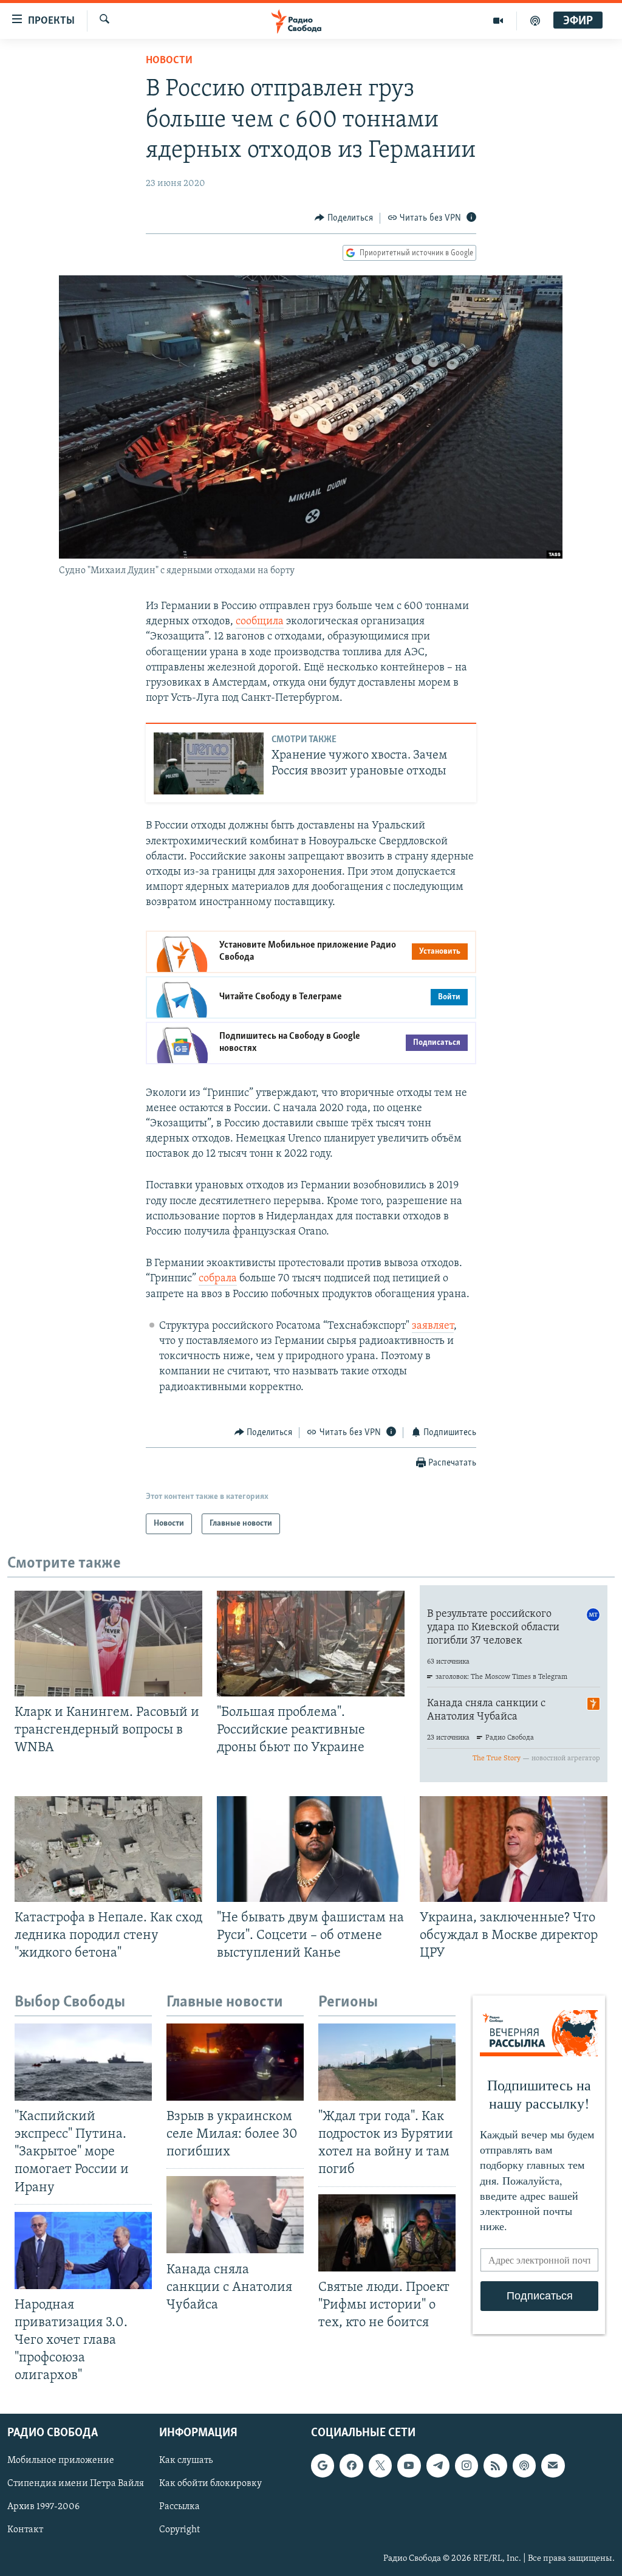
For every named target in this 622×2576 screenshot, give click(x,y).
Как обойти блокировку (210, 2484)
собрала (218, 1279)
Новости (169, 61)
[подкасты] (535, 21)
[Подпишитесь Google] (323, 2466)
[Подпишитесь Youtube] (409, 2466)
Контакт (25, 2530)
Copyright (179, 2530)
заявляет (433, 1326)
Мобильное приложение (61, 2461)
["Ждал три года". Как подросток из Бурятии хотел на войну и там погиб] (387, 2062)
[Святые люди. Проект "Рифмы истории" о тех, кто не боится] (387, 2233)
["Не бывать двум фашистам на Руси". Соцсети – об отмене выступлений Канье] (311, 1849)
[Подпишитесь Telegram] (438, 2466)
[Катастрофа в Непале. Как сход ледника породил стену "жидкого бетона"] (108, 1849)
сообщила (260, 622)
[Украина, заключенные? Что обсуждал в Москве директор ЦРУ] (514, 1849)
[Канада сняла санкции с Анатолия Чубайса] (235, 2215)
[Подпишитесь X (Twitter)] (380, 2466)
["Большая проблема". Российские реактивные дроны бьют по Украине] (311, 1644)
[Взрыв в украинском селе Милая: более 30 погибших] (235, 2062)
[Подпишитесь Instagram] (466, 2466)
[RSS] (495, 2466)
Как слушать (186, 2461)
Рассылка (179, 2507)
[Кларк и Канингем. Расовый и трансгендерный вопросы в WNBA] (108, 1644)
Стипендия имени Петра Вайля (76, 2484)
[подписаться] (553, 2466)
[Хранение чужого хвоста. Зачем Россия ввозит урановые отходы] (209, 763)
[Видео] (498, 21)
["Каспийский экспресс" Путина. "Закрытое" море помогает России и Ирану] (83, 2062)
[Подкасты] (524, 2466)
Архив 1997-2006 (43, 2507)
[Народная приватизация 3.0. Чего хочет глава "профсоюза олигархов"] (83, 2251)
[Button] (344, 218)
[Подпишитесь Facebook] (351, 2466)
